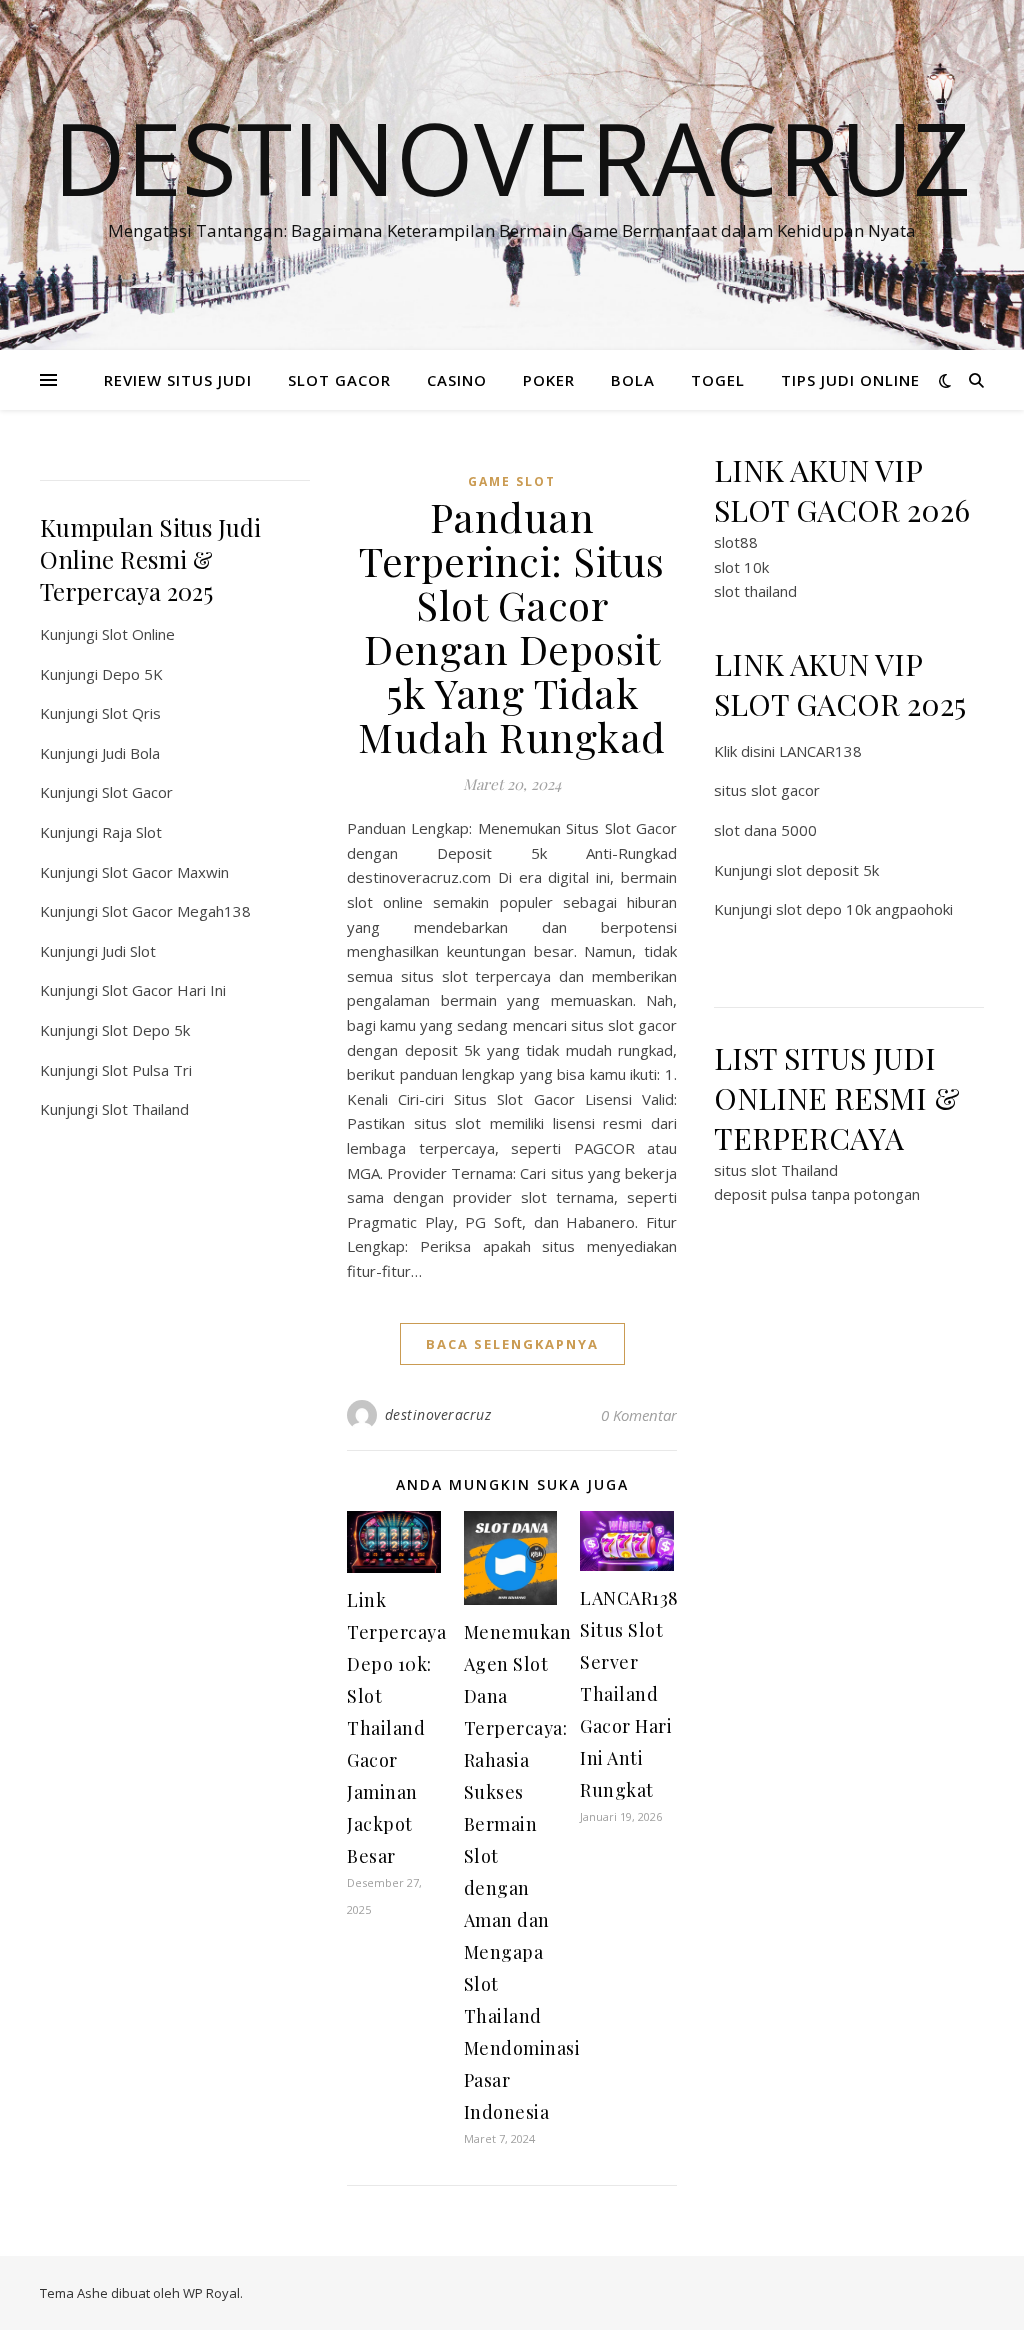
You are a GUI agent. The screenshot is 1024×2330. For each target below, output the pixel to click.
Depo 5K (132, 674)
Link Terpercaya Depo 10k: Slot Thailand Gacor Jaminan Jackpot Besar (396, 1728)
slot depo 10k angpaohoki (864, 909)
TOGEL (718, 380)
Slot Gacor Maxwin (165, 872)
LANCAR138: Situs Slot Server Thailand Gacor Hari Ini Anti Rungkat (631, 1694)
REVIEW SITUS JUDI (178, 380)
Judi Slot (129, 951)
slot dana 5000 (765, 830)
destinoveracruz (438, 1414)
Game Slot (512, 481)
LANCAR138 (820, 751)
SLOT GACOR (339, 380)
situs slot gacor (767, 790)
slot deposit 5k (827, 870)
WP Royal (211, 2293)
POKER (549, 380)
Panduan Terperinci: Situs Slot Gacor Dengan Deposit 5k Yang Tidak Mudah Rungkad (512, 626)
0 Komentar (639, 1415)
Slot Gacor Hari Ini (164, 990)
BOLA (633, 380)
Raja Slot (132, 832)
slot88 (736, 542)
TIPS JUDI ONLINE (850, 380)
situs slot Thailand (776, 1170)
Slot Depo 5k (146, 1030)
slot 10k (741, 567)
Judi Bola (131, 753)
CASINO (457, 380)
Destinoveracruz (512, 157)
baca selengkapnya (512, 1344)
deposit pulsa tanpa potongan (817, 1194)
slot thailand (755, 591)
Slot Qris (131, 713)
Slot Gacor (137, 792)
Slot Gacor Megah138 (176, 911)
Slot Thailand (145, 1109)
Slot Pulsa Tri (147, 1070)
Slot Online (138, 634)
